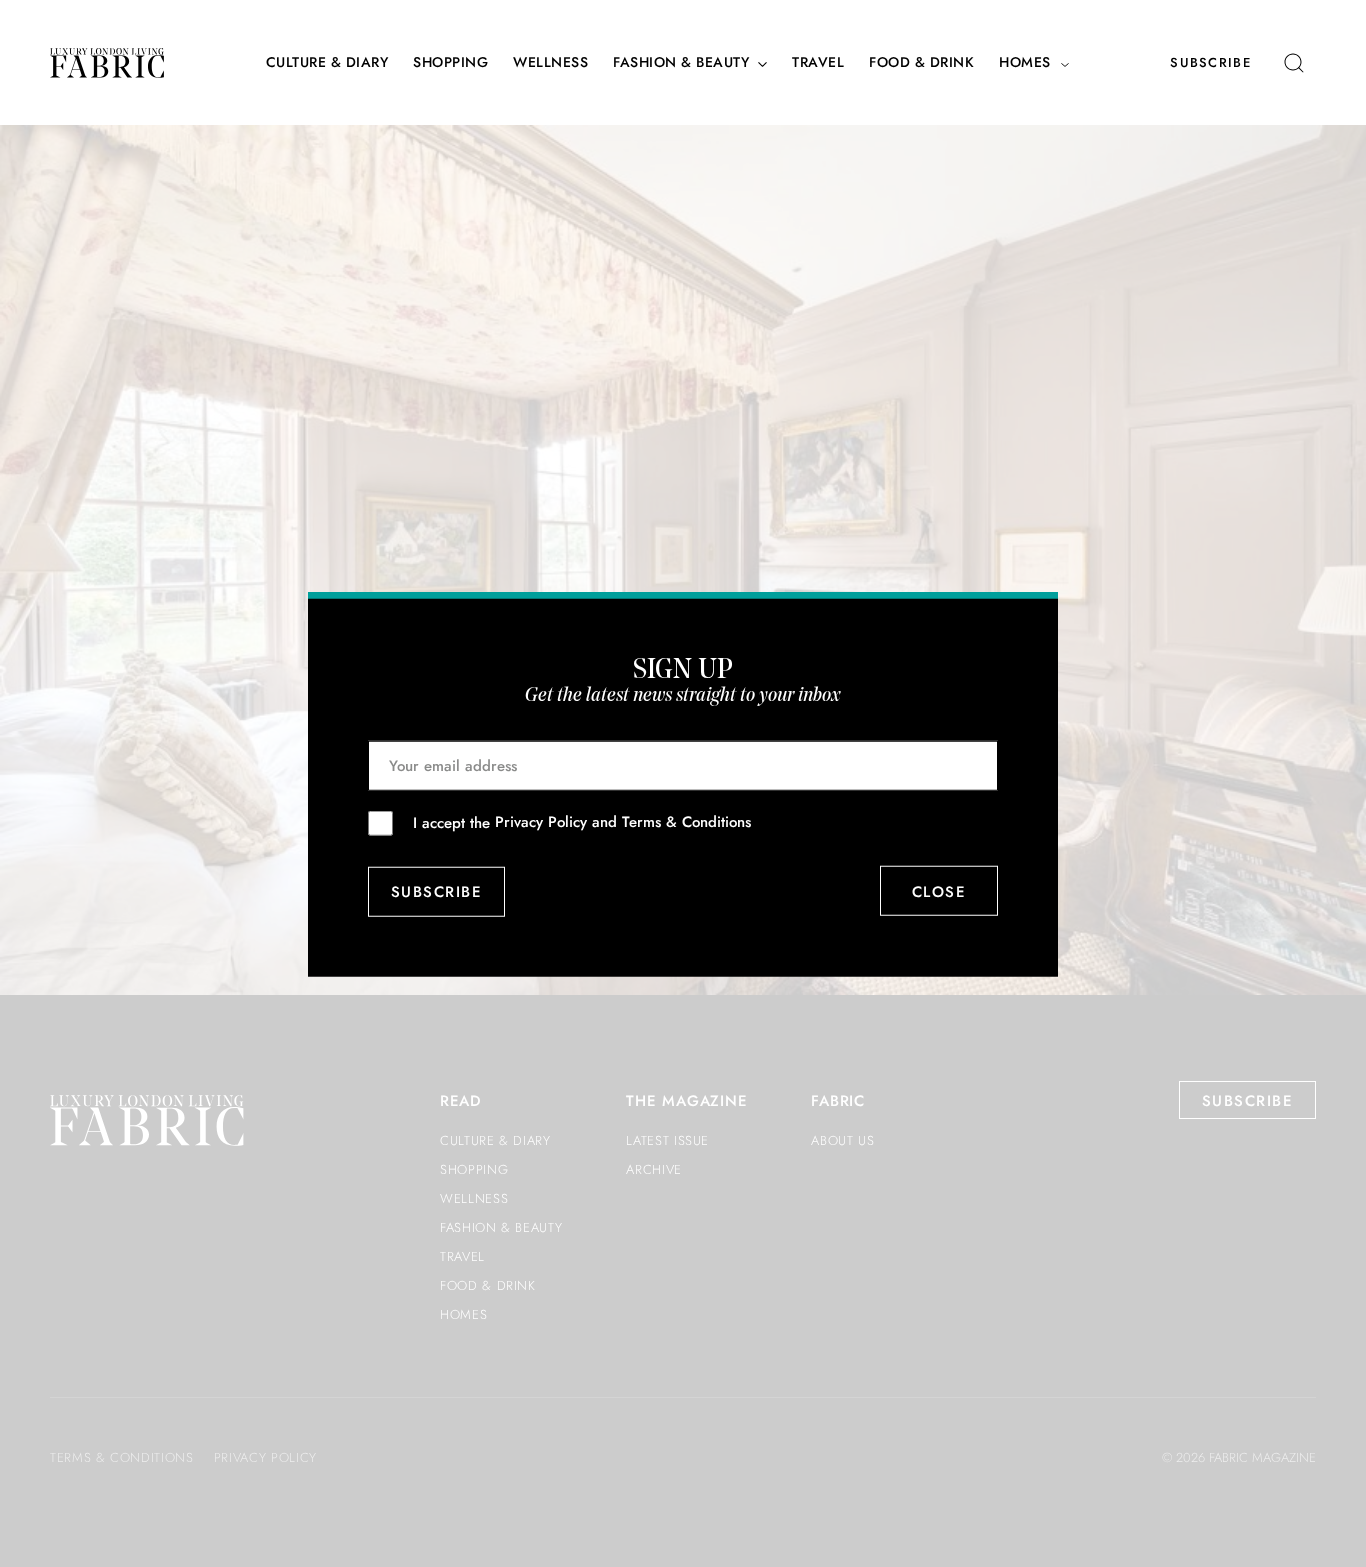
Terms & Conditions (686, 822)
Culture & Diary (327, 62)
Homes (1025, 62)
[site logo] (107, 63)
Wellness (550, 62)
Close (939, 891)
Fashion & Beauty (681, 62)
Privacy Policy (541, 822)
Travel (818, 62)
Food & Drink (921, 62)
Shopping (450, 62)
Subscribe (1210, 62)
